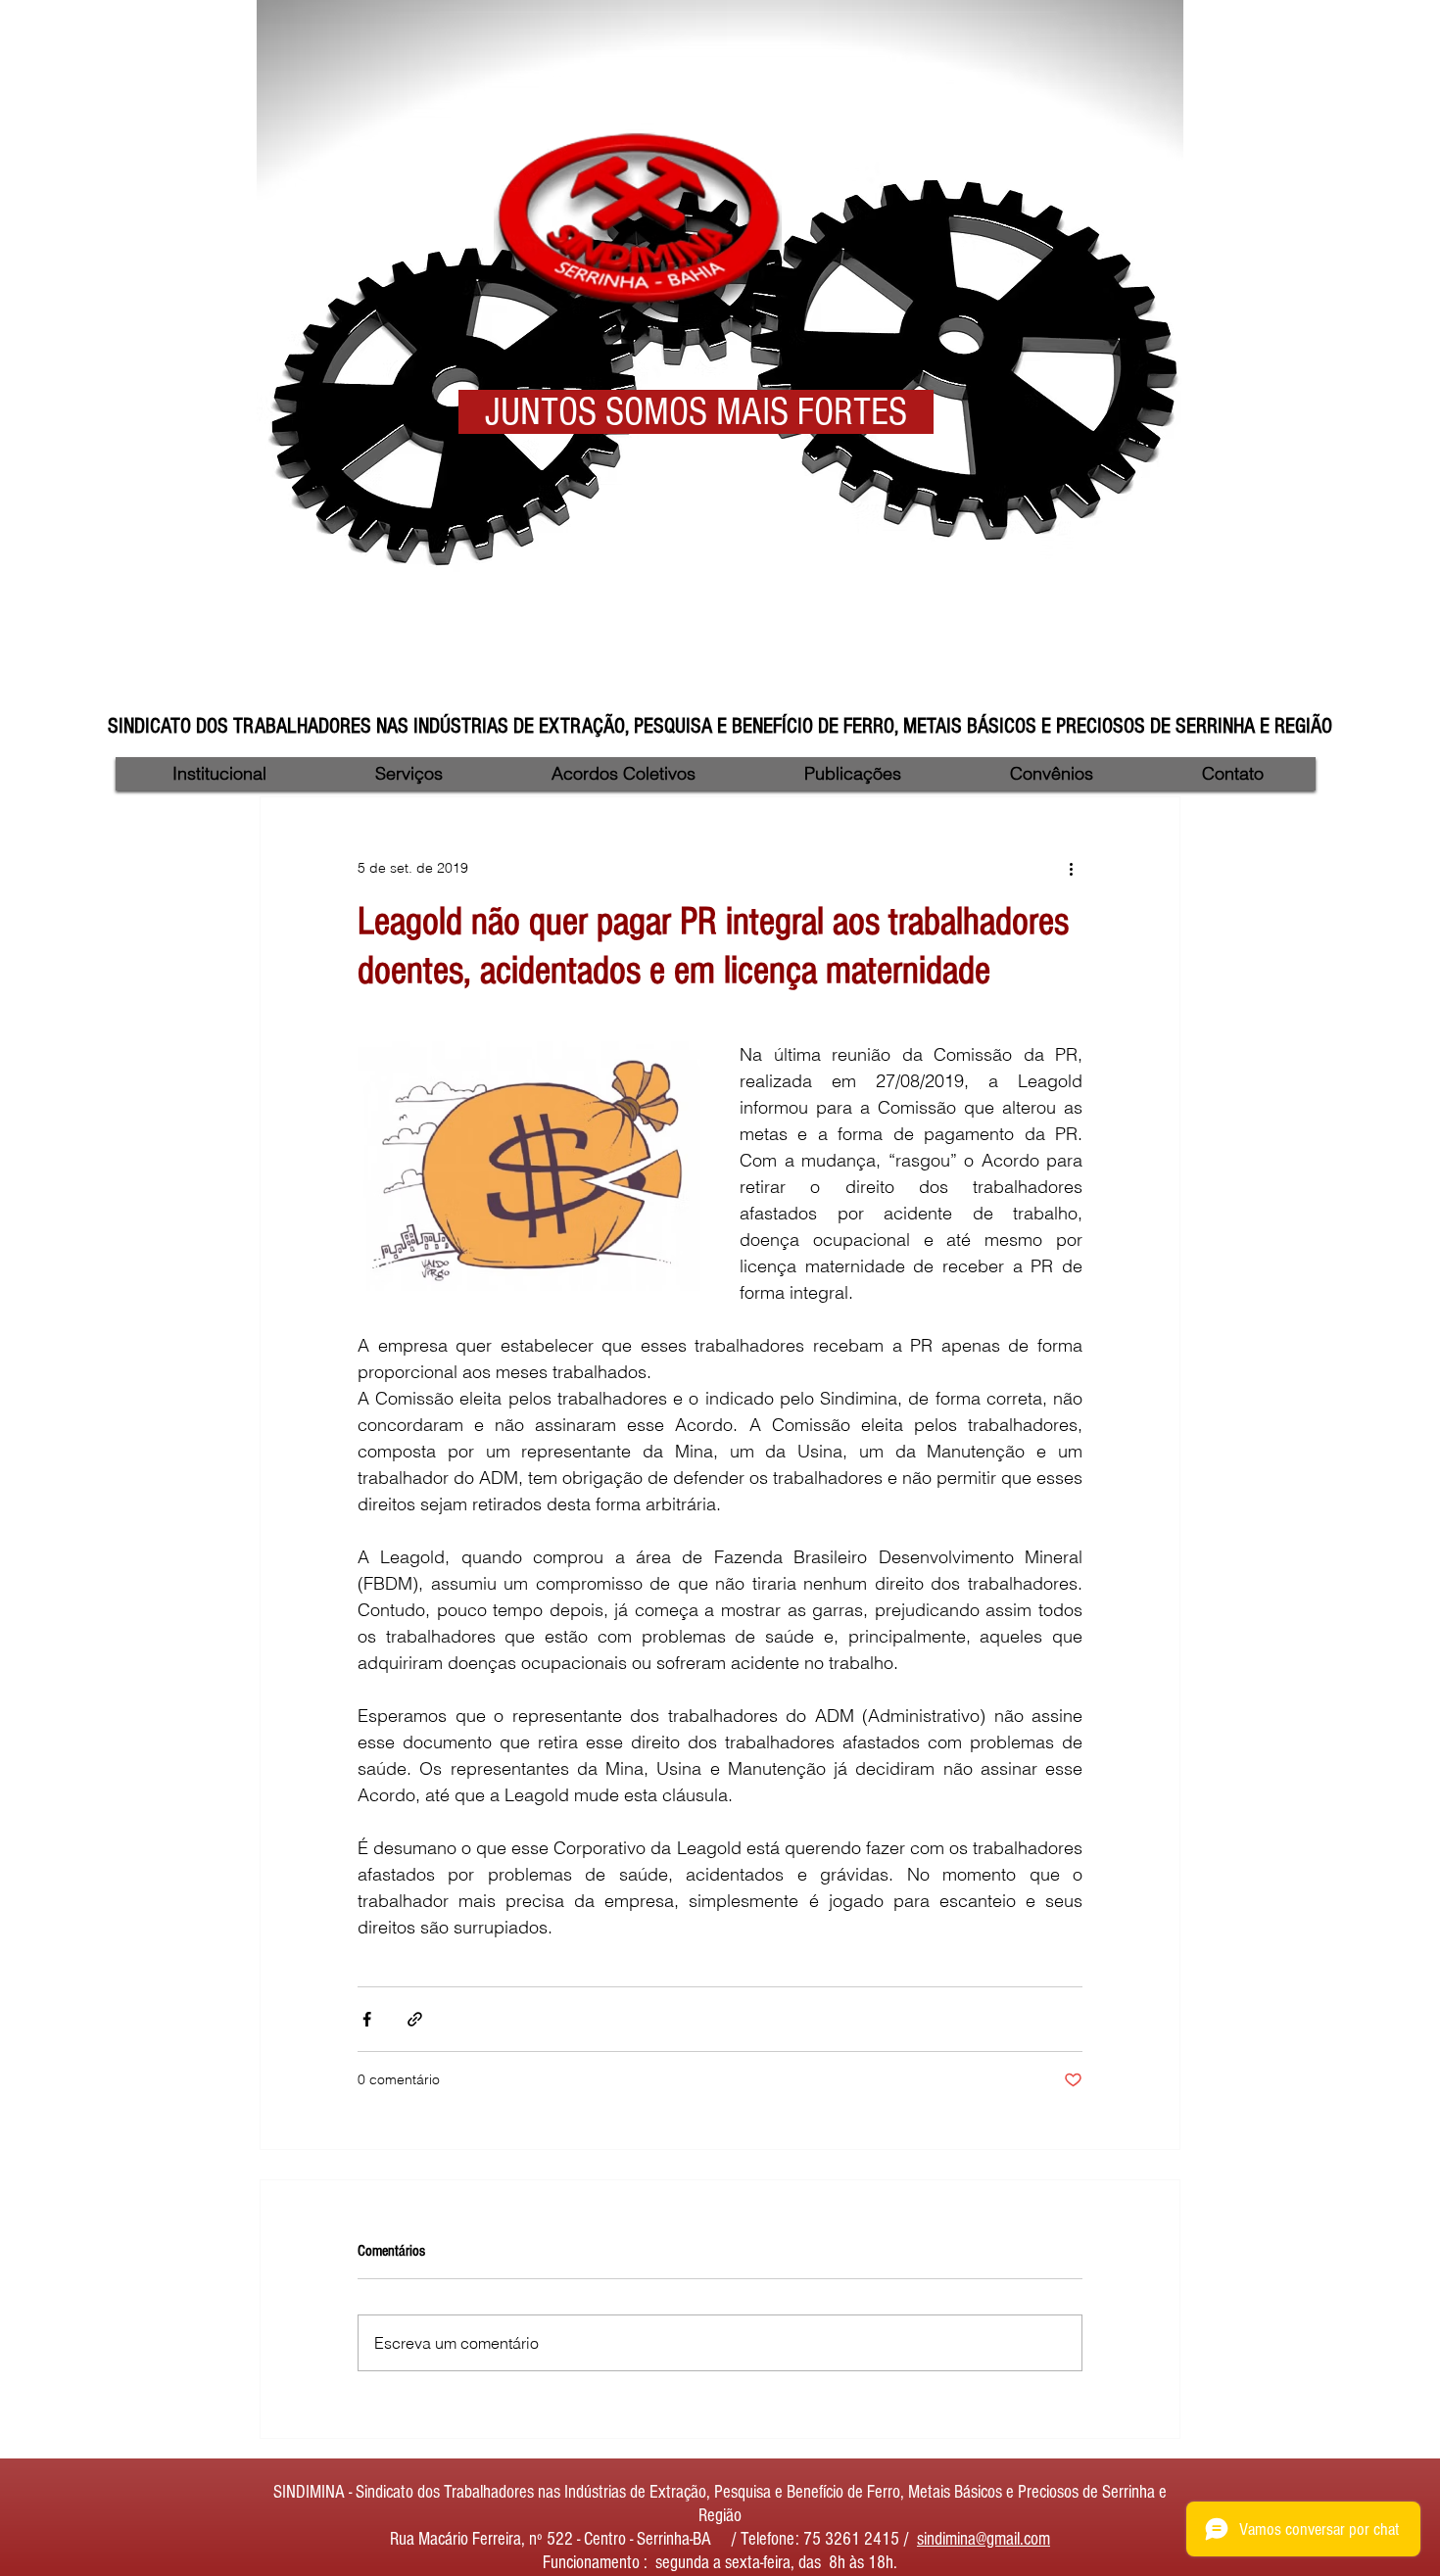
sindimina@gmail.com (984, 2539)
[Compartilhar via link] (415, 2019)
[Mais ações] (1071, 868)
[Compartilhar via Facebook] (367, 2019)
